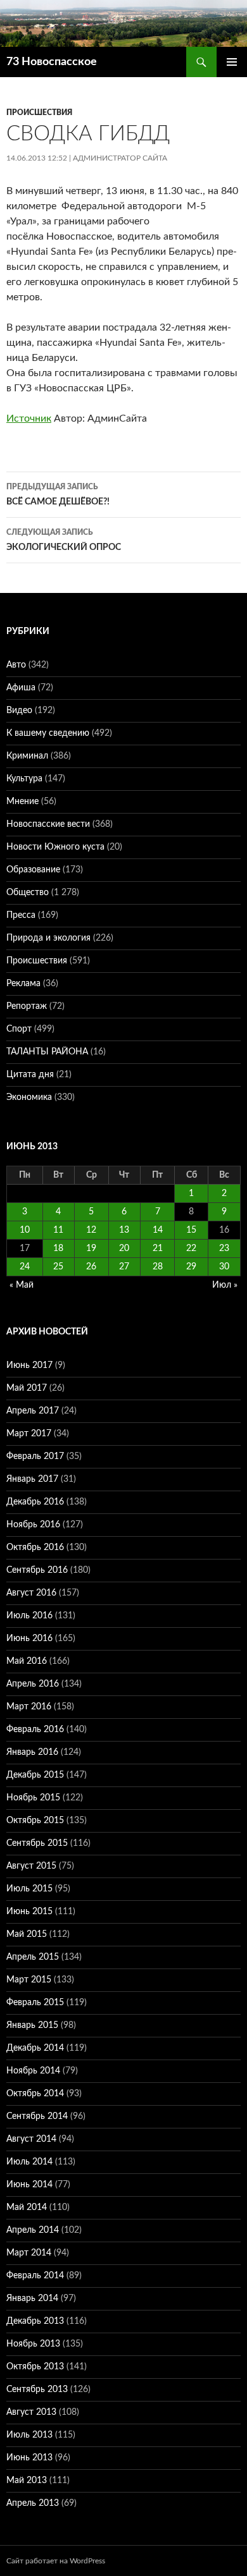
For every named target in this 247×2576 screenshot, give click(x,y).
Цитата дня (30, 1075)
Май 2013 (27, 2481)
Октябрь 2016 (35, 1547)
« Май (22, 1285)
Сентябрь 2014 (37, 2116)
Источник (29, 418)
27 (124, 1267)
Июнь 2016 (29, 1639)
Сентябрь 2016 (37, 1570)
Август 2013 (31, 2412)
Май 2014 (27, 2207)
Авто (16, 665)
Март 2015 (29, 1980)
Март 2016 (29, 1707)
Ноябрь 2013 (33, 2344)
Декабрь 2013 (35, 2321)
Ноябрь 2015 (33, 1798)
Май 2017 (27, 1388)
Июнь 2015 (29, 1912)
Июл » (225, 1285)
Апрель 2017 (33, 1411)
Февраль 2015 (35, 2003)
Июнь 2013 (29, 2458)
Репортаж (27, 1006)
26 (91, 1267)
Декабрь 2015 (35, 1775)
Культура (24, 779)
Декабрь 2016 (35, 1502)
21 (158, 1248)
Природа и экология (48, 938)
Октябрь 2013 (35, 2367)
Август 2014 (31, 2139)
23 (224, 1248)
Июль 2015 (29, 1889)
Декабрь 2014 (35, 2048)
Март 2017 (29, 1434)
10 (25, 1230)
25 (58, 1267)
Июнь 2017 (29, 1365)
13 (124, 1230)
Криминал (27, 756)
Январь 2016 (32, 1752)
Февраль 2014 (35, 2276)
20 (124, 1248)
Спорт (19, 1029)
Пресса (21, 915)
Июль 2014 (29, 2162)
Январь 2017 (32, 1479)
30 (224, 1267)
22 (191, 1248)
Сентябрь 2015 (37, 1843)
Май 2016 (27, 1661)
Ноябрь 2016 (33, 1525)
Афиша (21, 688)
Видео (19, 711)
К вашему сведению (48, 733)
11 (58, 1230)
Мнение (22, 802)
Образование (33, 870)
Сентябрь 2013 (37, 2390)
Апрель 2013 (33, 2503)
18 (58, 1248)
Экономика (29, 1097)
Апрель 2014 (33, 2230)
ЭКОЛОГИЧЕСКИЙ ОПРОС (64, 540)
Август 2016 (31, 1593)
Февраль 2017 (35, 1456)
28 (158, 1267)
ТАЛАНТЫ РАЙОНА (47, 1052)
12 (91, 1230)
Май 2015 (27, 1934)
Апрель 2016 (33, 1684)
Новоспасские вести (48, 824)
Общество (28, 893)
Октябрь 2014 (35, 2094)
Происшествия (39, 113)
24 (25, 1267)
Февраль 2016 (35, 1730)
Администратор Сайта (120, 158)
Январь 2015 (32, 2025)
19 (91, 1248)
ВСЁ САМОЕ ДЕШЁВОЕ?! (58, 495)
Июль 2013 (29, 2435)
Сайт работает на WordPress (56, 2561)
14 (158, 1230)
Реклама (23, 984)
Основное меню (232, 62)
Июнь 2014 (29, 2185)
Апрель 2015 (33, 1957)
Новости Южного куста (55, 847)
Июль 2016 (29, 1616)
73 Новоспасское (52, 62)
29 (191, 1267)
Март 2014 (29, 2253)
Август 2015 (31, 1866)
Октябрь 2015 (35, 1821)
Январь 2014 (32, 2298)
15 (191, 1230)
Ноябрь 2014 (33, 2071)
